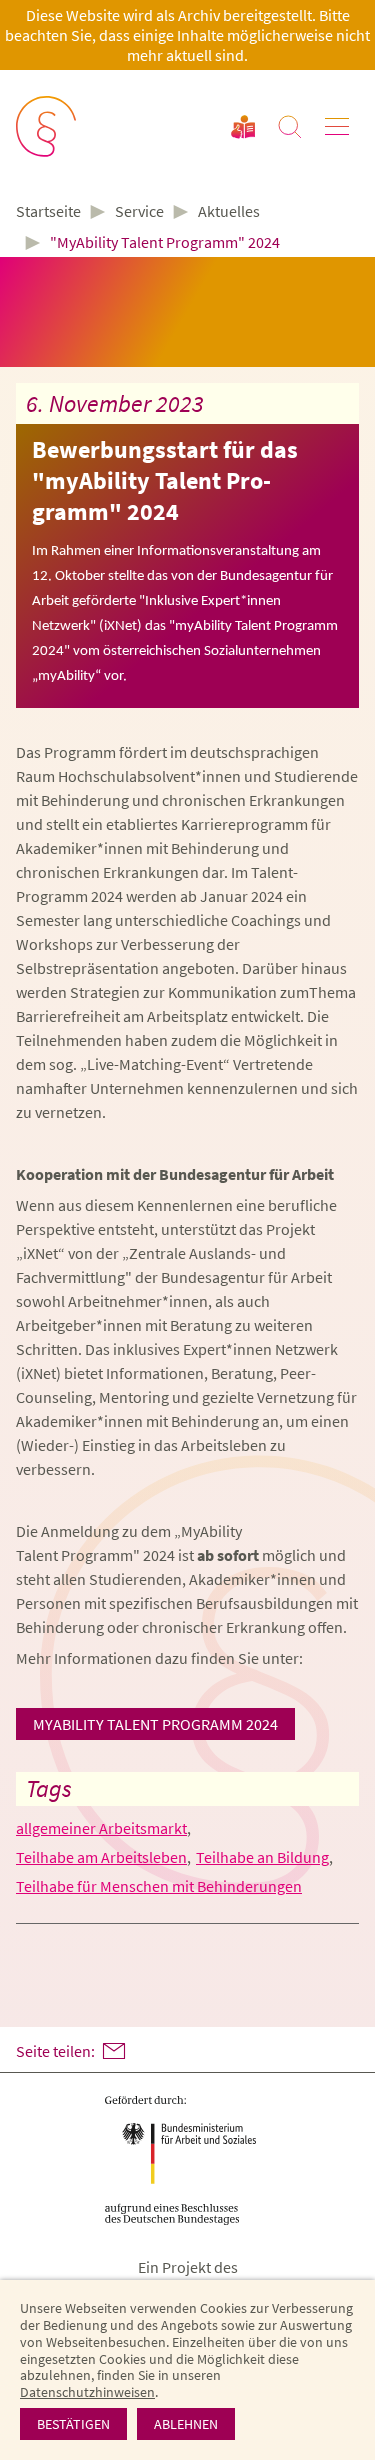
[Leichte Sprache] (243, 127)
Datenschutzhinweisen (87, 2392)
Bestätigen (73, 2424)
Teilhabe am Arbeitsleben (101, 1857)
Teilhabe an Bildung (262, 1857)
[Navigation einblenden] (337, 127)
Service (139, 211)
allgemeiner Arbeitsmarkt (101, 1828)
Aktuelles (229, 211)
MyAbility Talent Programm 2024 (155, 1724)
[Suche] (290, 127)
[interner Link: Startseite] (47, 127)
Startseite (48, 212)
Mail (114, 2051)
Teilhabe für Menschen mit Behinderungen (159, 1886)
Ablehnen (186, 2424)
